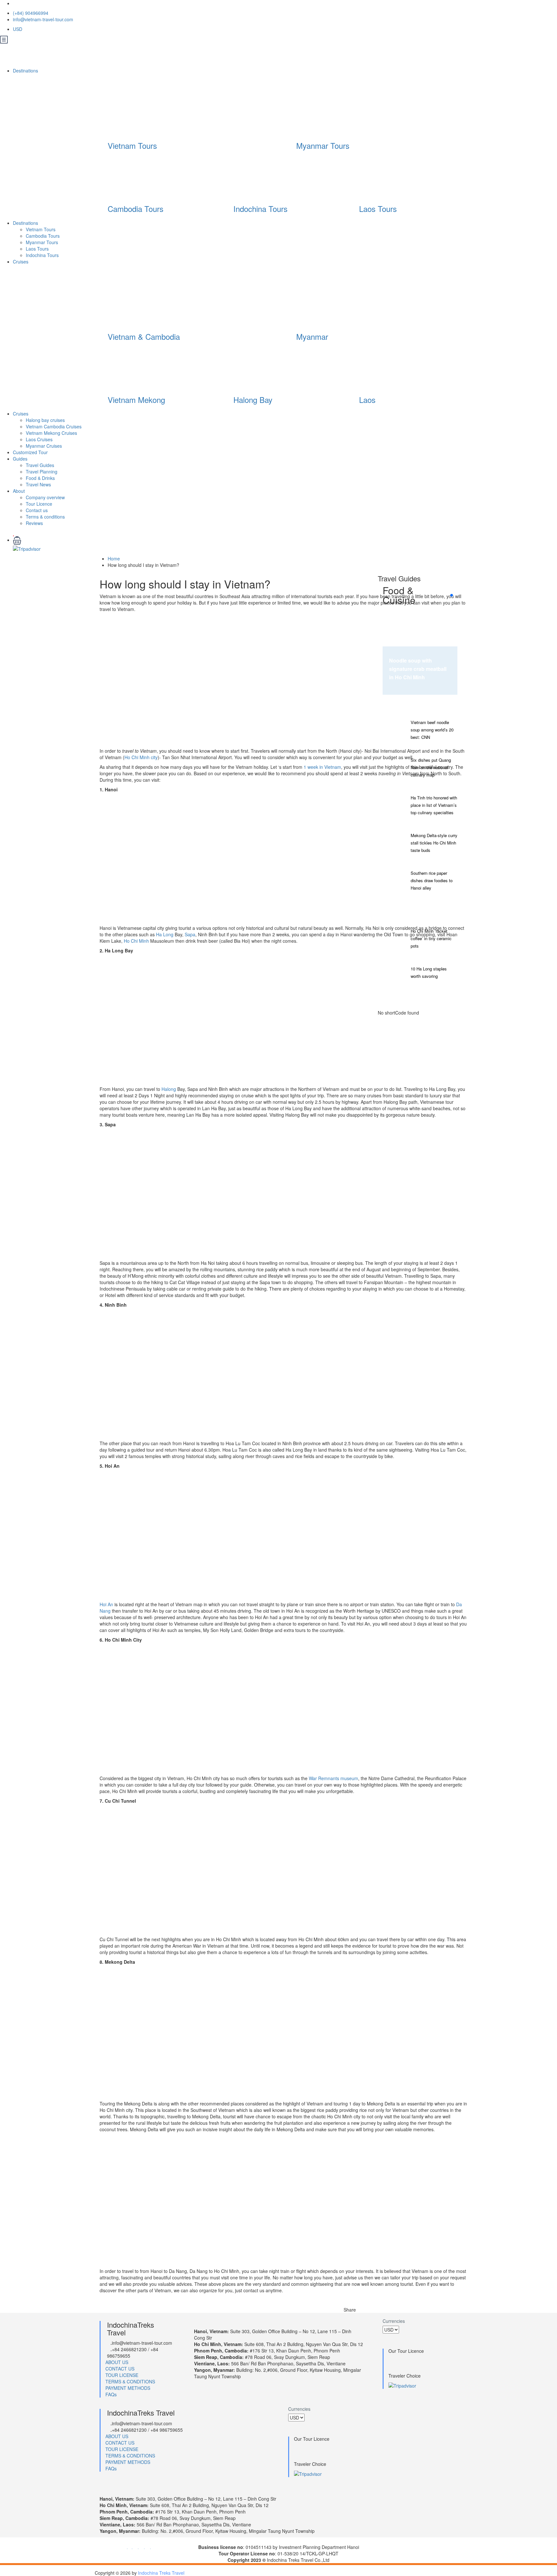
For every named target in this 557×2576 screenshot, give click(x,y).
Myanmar (312, 336)
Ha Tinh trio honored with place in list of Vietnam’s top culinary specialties (434, 805)
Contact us (37, 510)
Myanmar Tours (323, 145)
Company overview (45, 497)
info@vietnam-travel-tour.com (43, 19)
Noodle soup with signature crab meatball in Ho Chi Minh (418, 669)
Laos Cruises (39, 439)
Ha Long (165, 934)
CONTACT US (120, 2369)
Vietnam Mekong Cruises (51, 433)
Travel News (38, 484)
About (19, 491)
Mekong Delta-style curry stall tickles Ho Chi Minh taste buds (434, 843)
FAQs (111, 2394)
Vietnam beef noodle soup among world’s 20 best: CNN (432, 730)
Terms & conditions (45, 517)
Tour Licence (39, 504)
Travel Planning (42, 472)
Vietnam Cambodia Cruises (54, 426)
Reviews (34, 523)
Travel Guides (40, 465)
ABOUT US (117, 2362)
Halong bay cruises (45, 420)
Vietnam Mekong (136, 400)
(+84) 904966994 (31, 13)
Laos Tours (378, 209)
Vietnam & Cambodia (144, 336)
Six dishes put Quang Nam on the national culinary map (431, 767)
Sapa (190, 934)
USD (18, 29)
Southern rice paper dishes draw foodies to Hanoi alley (432, 880)
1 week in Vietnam (322, 767)
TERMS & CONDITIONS (130, 2381)
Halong (169, 1089)
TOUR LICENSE (122, 2375)
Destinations (26, 71)
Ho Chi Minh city (141, 757)
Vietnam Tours (132, 145)
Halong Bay (253, 400)
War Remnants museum (333, 1778)
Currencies (394, 2321)
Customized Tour (30, 452)
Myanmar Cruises (44, 446)
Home (114, 558)
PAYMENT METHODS (128, 2388)
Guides (20, 459)
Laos (367, 400)
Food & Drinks (40, 478)
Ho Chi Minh (136, 941)
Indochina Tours (260, 209)
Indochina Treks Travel (161, 2573)
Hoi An (106, 1604)
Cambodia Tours (136, 209)
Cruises (21, 262)
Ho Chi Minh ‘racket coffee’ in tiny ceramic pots (431, 938)
